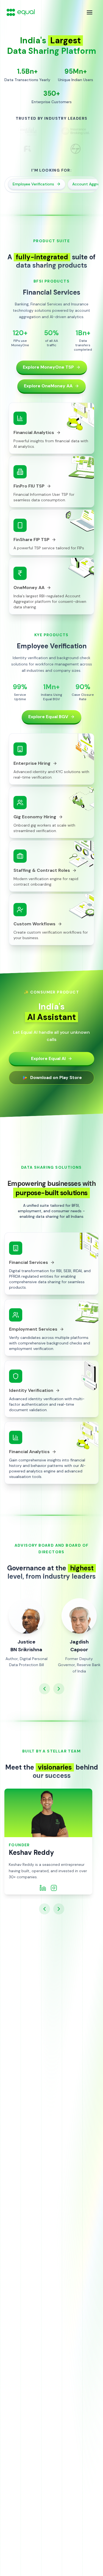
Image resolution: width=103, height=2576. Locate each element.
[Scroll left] (44, 1689)
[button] (51, 1264)
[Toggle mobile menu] (90, 12)
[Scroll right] (59, 1689)
